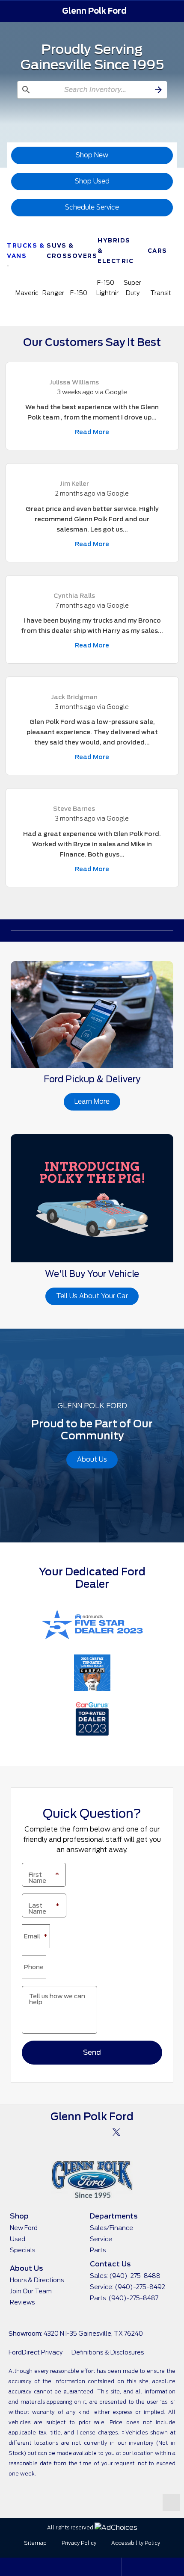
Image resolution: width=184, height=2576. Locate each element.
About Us (26, 2268)
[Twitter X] (116, 2132)
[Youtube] (92, 2132)
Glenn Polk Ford (94, 11)
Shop (19, 2216)
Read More (92, 432)
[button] (12, 11)
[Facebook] (68, 2132)
